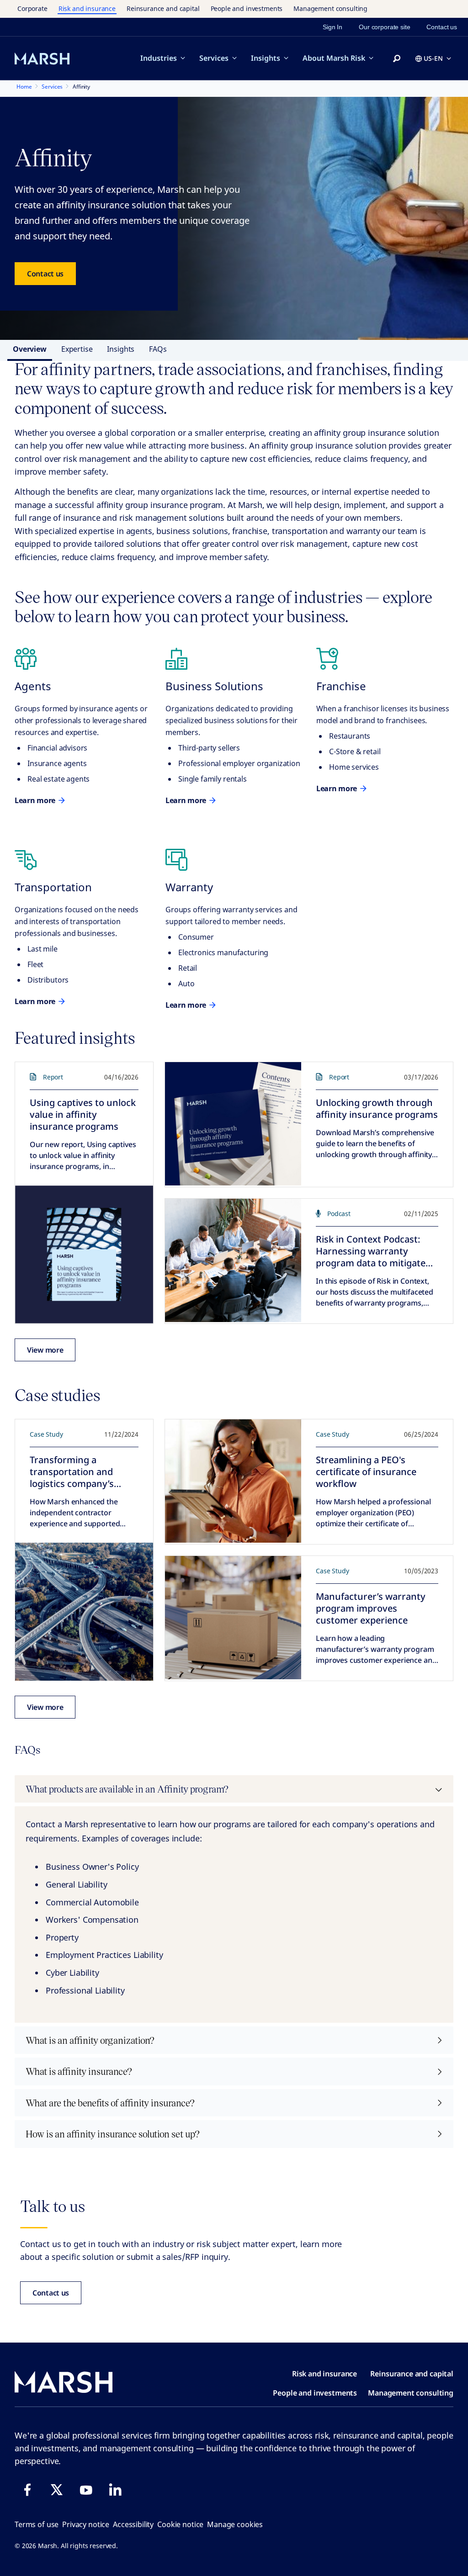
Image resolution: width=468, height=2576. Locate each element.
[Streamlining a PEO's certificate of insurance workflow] (233, 1481)
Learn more (35, 800)
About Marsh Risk (334, 58)
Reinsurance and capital (163, 8)
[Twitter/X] (57, 2490)
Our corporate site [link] (384, 27)
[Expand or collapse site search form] (397, 59)
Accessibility (133, 2524)
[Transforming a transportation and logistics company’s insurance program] (84, 1612)
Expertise (77, 349)
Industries (159, 58)
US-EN (433, 58)
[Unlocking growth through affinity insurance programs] (233, 1124)
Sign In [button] (332, 27)
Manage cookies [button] (235, 2524)
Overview (30, 349)
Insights (266, 58)
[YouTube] (86, 2490)
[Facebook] (27, 2490)
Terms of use (37, 2524)
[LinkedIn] (115, 2490)
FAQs (158, 349)
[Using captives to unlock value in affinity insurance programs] (84, 1254)
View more (45, 1350)
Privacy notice (86, 2524)
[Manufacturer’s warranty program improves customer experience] (233, 1618)
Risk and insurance (87, 8)
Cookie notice (180, 2524)
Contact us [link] (442, 27)
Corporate (32, 8)
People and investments (247, 8)
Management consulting (330, 8)
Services (214, 58)
